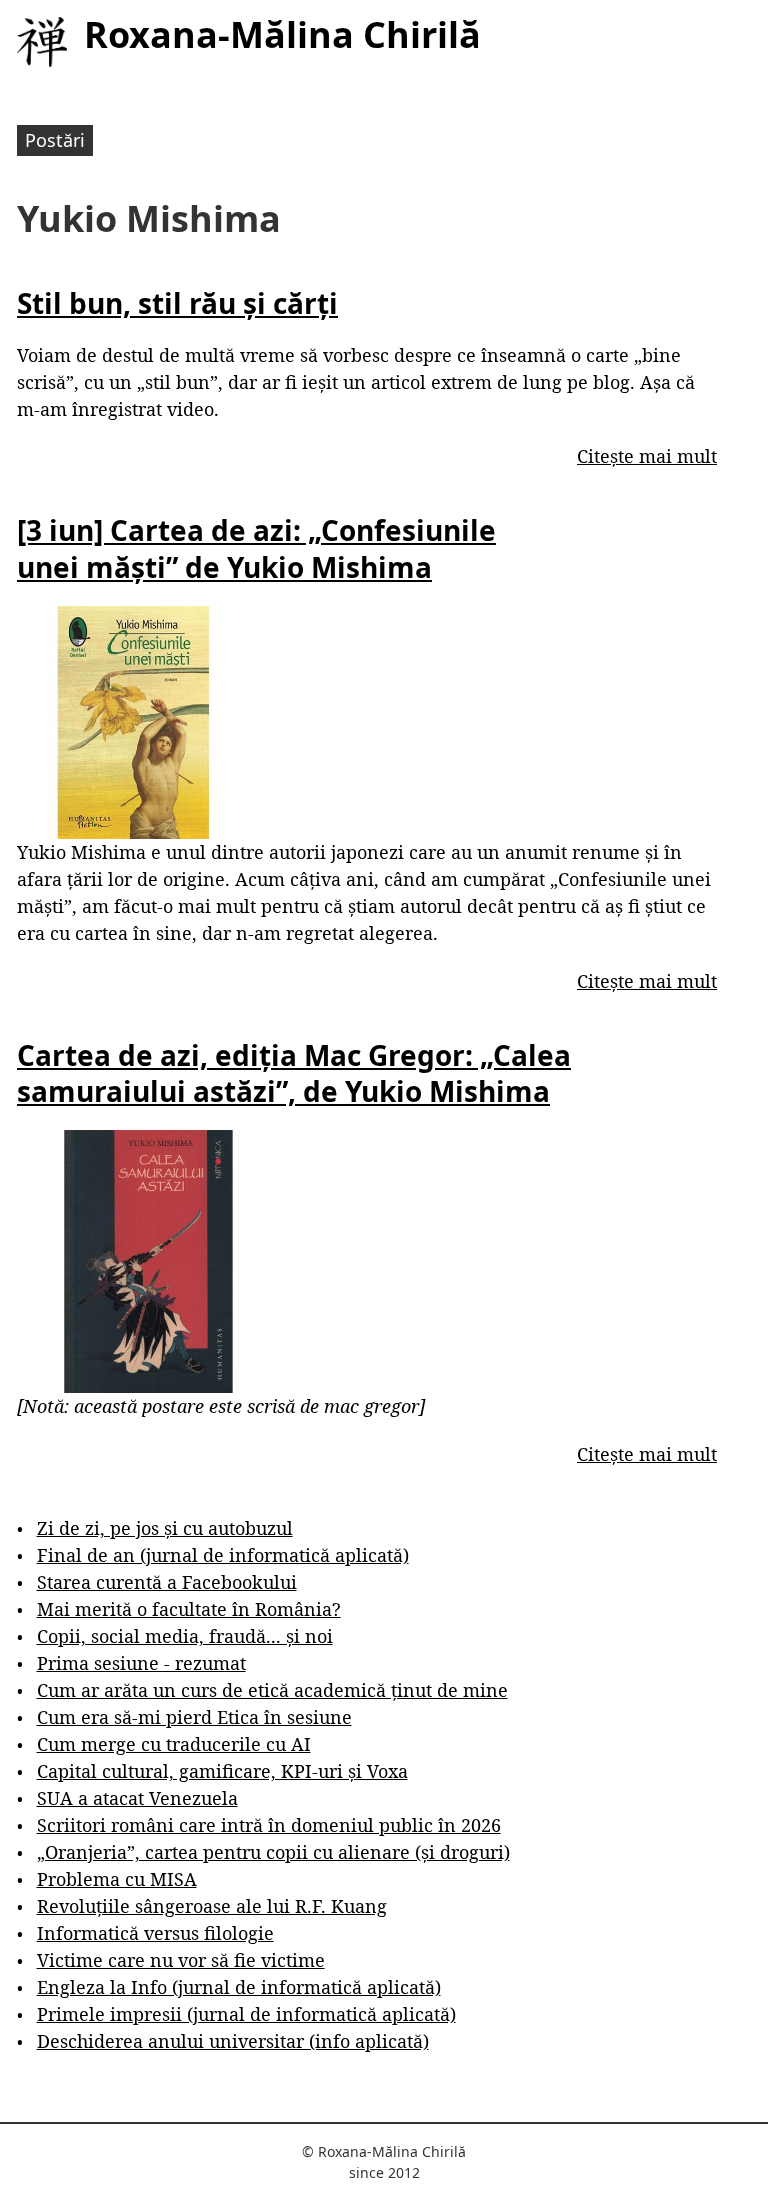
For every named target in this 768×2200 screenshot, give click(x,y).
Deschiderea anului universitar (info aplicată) (233, 2041)
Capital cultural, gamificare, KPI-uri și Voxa (222, 1771)
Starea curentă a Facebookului (167, 1582)
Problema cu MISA (117, 1879)
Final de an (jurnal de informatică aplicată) (223, 1555)
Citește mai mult (647, 456)
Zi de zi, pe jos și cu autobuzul (165, 1528)
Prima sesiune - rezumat (141, 1663)
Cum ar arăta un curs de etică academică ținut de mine (272, 1690)
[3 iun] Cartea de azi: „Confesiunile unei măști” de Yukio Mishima (256, 548)
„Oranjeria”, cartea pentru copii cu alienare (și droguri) (273, 1852)
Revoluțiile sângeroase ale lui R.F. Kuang (212, 1906)
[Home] (42, 42)
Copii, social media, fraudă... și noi (185, 1636)
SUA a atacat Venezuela (137, 1798)
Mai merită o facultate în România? (189, 1609)
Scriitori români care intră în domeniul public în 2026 (269, 1825)
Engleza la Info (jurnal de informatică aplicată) (239, 1987)
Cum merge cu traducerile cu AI (174, 1744)
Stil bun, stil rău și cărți (177, 303)
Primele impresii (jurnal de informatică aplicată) (246, 2014)
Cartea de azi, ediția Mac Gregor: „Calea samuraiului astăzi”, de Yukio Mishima (294, 1073)
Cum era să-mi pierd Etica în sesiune (194, 1717)
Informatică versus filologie (155, 1933)
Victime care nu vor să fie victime (181, 1960)
